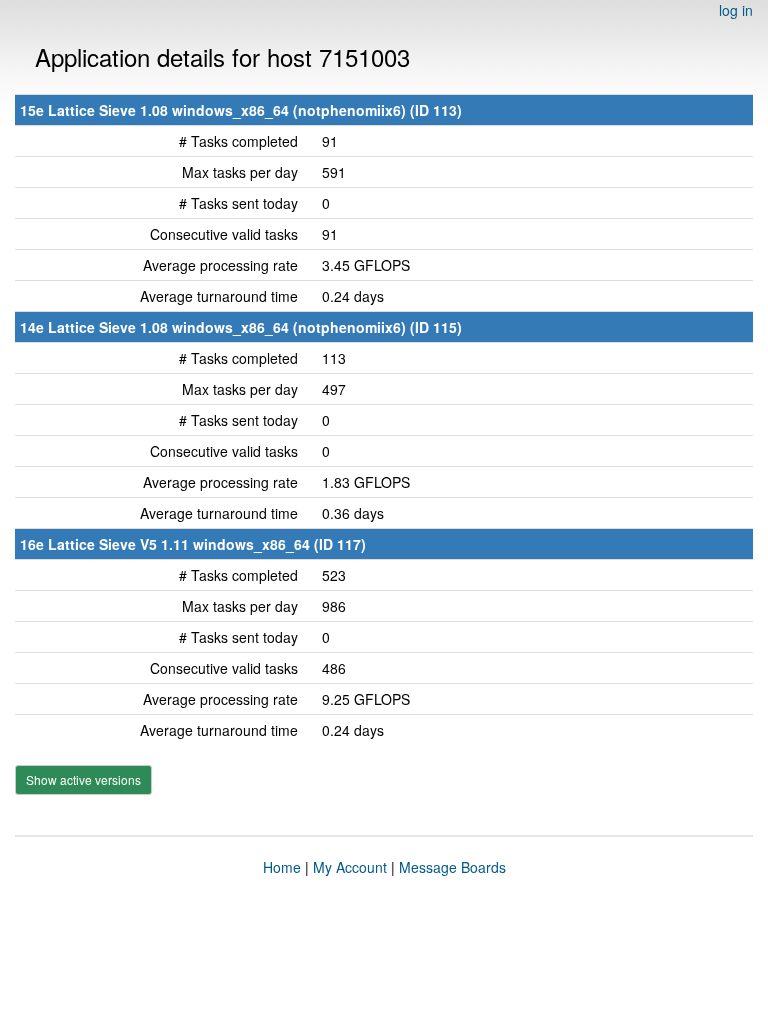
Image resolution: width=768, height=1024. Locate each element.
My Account (350, 867)
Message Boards (452, 867)
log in (736, 10)
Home (282, 867)
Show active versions (83, 779)
